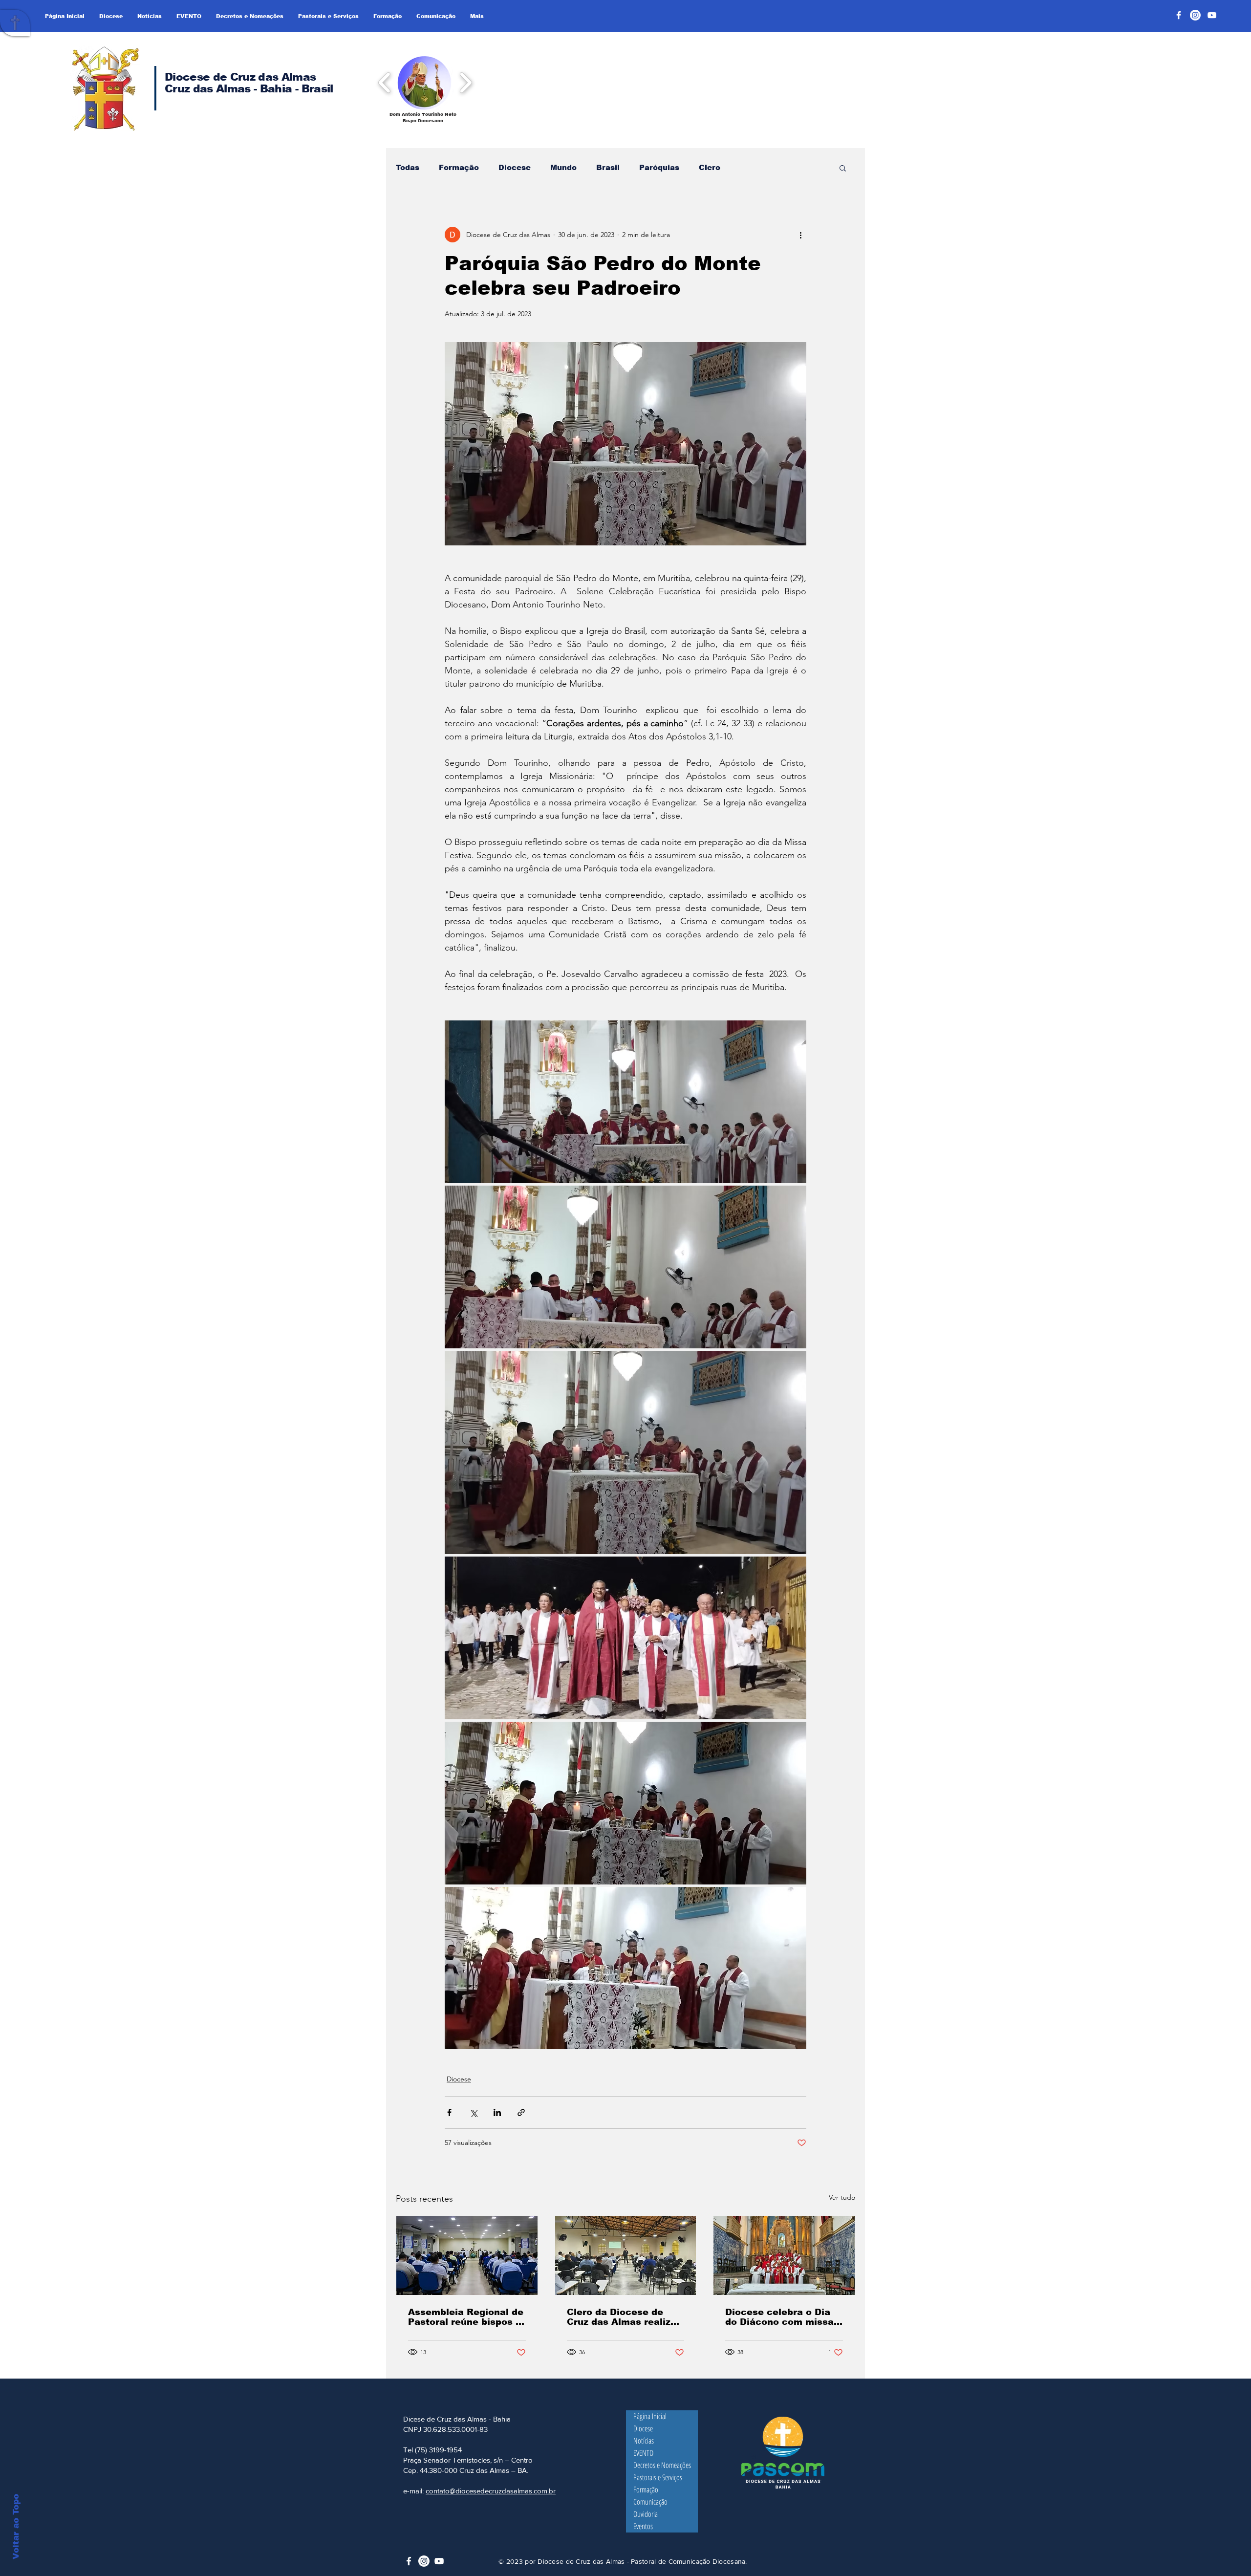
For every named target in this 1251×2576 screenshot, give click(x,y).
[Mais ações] (800, 235)
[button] (424, 82)
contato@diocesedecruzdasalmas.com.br (491, 2491)
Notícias (644, 2441)
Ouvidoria (646, 2514)
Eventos (643, 2526)
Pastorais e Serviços (658, 2477)
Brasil (608, 167)
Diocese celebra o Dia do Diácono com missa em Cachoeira (779, 2317)
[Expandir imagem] (625, 1102)
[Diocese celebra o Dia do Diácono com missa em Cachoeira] (784, 2255)
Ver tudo (842, 2197)
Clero (710, 167)
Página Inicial (650, 2416)
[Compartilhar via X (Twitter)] (473, 2112)
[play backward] (385, 82)
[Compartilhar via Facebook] (449, 2112)
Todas (408, 167)
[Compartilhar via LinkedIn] (497, 2112)
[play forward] (465, 82)
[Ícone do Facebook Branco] (409, 2561)
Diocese (515, 167)
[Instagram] (1195, 15)
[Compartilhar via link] (521, 2112)
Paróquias (659, 167)
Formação (459, 167)
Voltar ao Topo (16, 2527)
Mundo (563, 167)
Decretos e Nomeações (662, 2465)
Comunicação (650, 2502)
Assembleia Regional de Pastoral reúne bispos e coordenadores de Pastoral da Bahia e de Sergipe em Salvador (466, 2317)
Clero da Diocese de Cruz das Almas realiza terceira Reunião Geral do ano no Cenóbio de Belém (622, 2317)
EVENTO (643, 2453)
